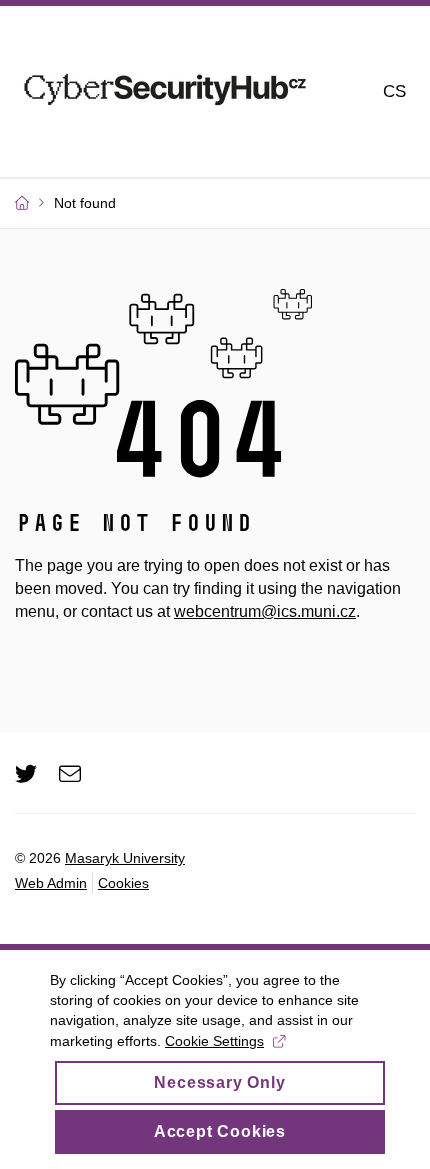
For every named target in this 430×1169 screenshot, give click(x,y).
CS (394, 91)
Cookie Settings (214, 1041)
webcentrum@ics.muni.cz (265, 611)
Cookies (123, 883)
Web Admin (51, 883)
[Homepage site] (165, 92)
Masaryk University (125, 858)
